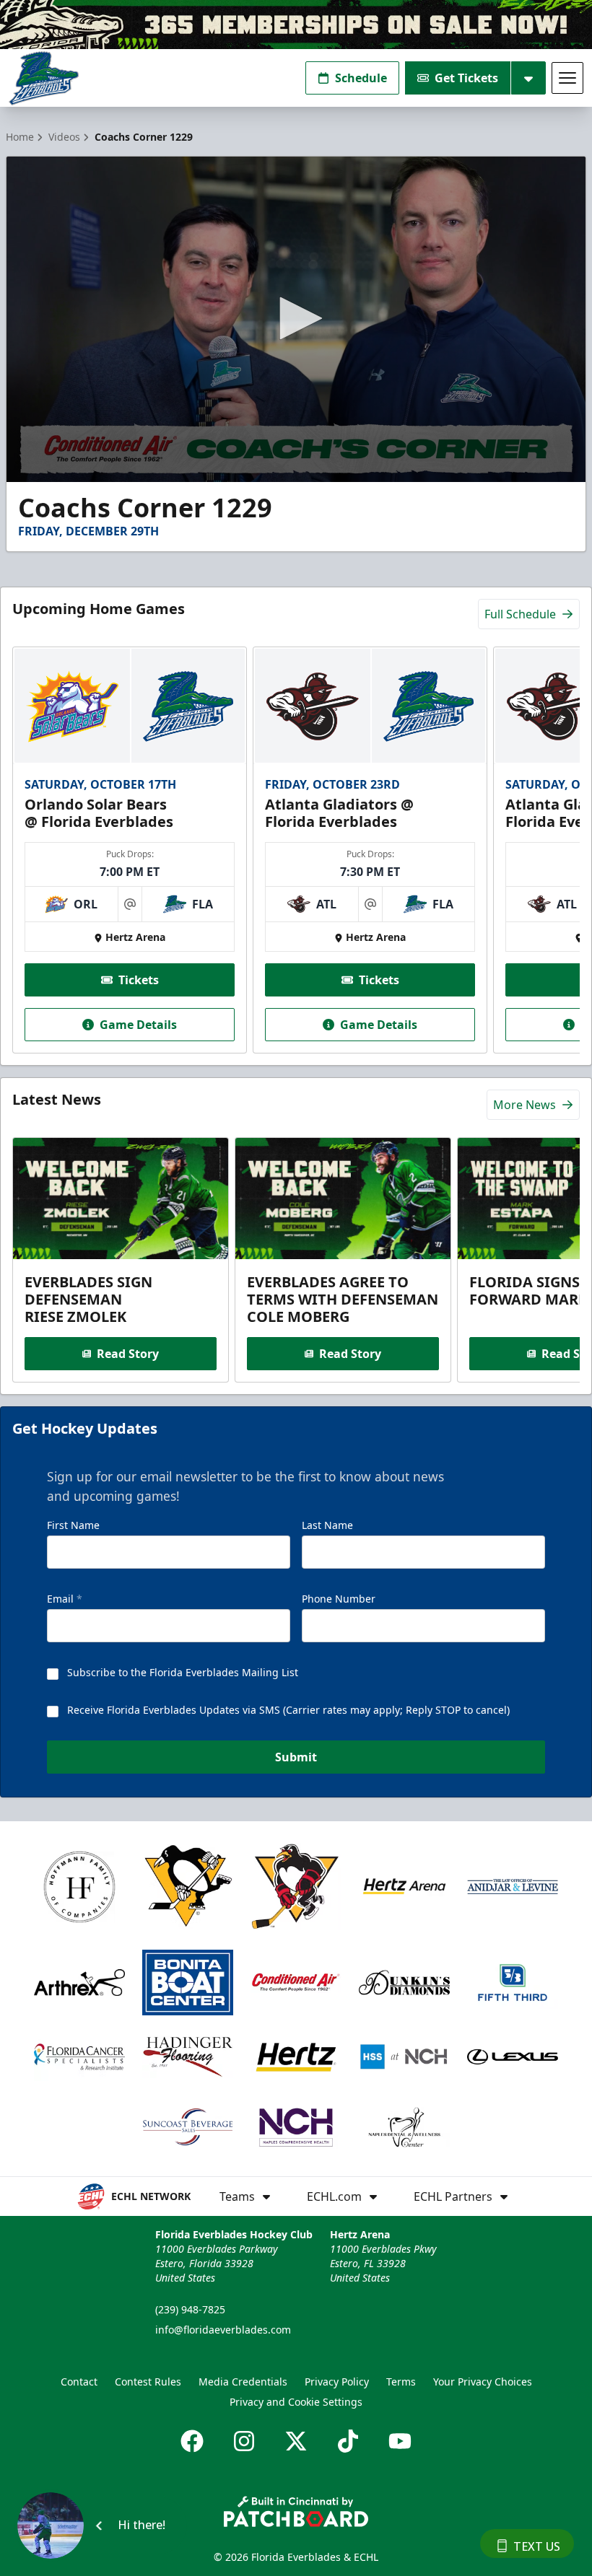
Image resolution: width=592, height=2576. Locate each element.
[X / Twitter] (296, 2441)
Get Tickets (466, 78)
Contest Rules (148, 2382)
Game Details (138, 1025)
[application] (296, 319)
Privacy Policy (337, 2382)
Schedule (361, 78)
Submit (296, 1757)
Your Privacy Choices (483, 2382)
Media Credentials (243, 2382)
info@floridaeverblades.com (223, 2330)
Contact (79, 2382)
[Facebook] (192, 2441)
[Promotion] (296, 25)
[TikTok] (348, 2441)
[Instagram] (244, 2441)
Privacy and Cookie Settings (296, 2402)
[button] (296, 318)
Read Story (128, 1354)
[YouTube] (400, 2441)
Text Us (537, 2546)
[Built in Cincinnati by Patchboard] (296, 2511)
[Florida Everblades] (44, 78)
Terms (401, 2382)
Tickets (139, 980)
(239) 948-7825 (190, 2309)
